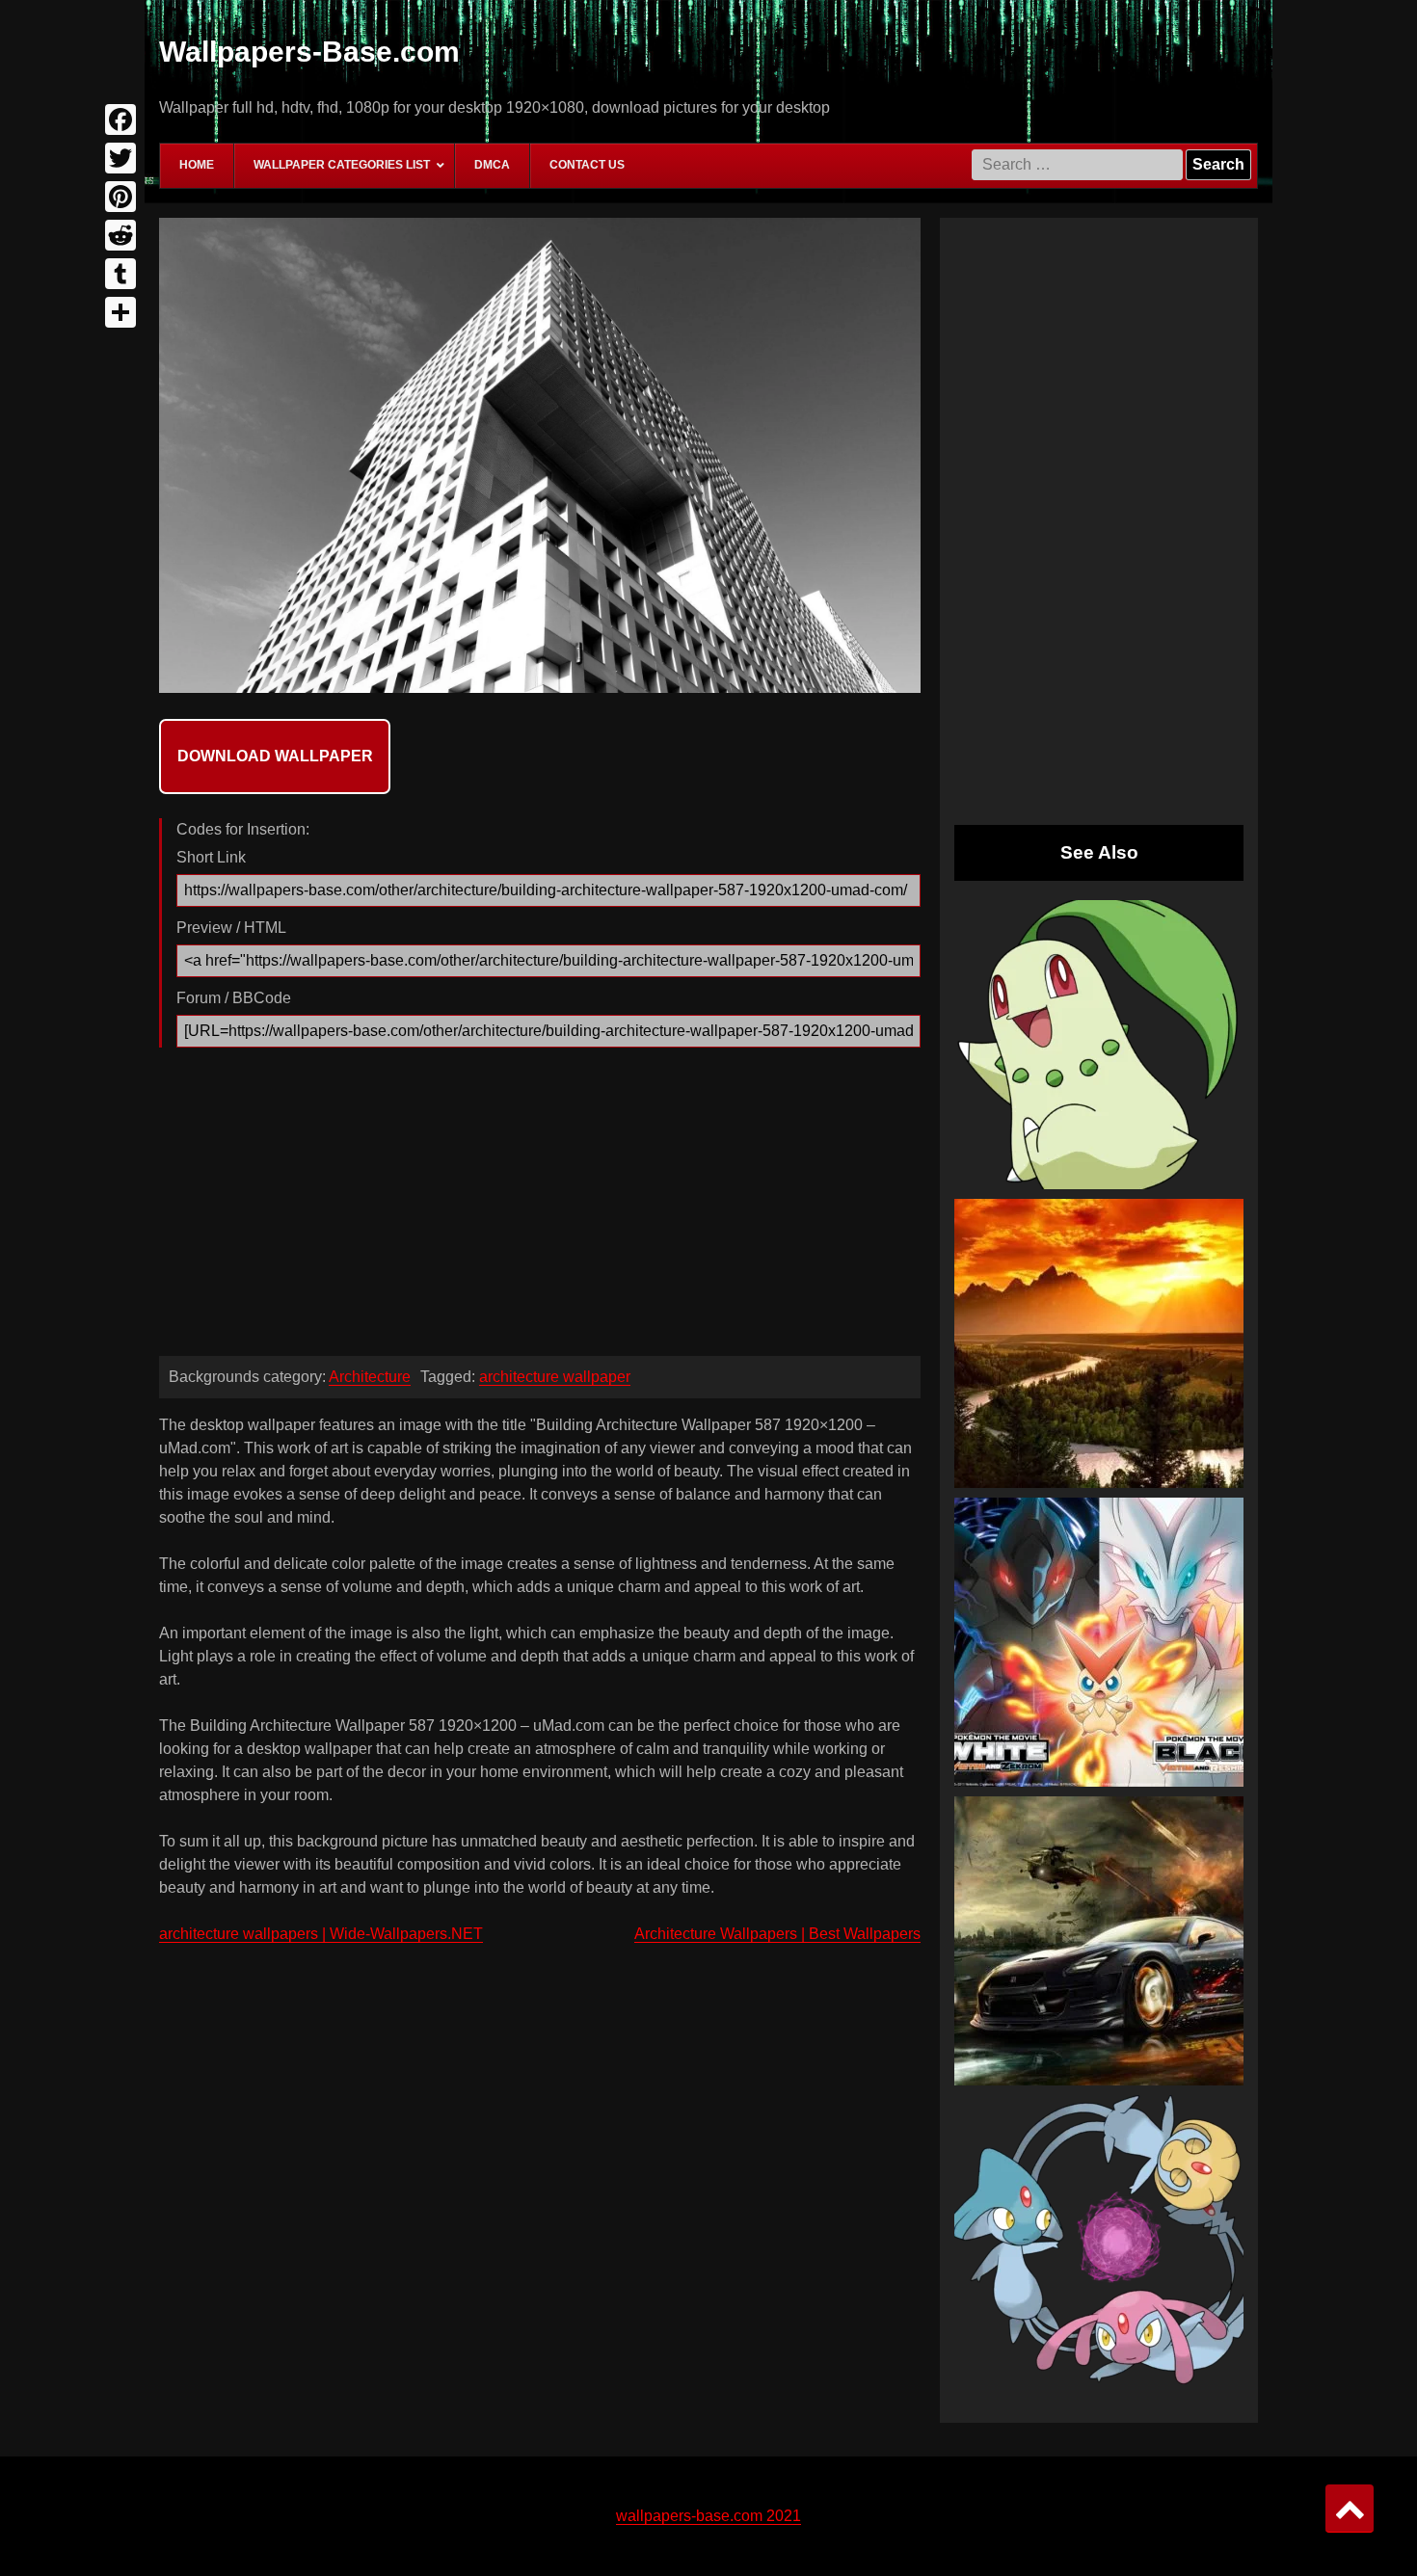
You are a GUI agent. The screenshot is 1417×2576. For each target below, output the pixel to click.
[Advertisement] (540, 1207)
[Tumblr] (120, 274)
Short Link (211, 857)
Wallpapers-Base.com (309, 52)
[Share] (120, 312)
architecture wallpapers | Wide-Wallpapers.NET (321, 1934)
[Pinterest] (120, 197)
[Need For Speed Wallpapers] (1099, 1941)
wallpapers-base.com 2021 (708, 2516)
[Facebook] (120, 120)
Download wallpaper (275, 756)
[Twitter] (120, 158)
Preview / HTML (231, 928)
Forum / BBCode (234, 998)
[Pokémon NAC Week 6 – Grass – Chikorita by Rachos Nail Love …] (1099, 1045)
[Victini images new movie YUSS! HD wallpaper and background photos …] (1099, 1642)
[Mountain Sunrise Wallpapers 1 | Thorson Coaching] (1099, 1343)
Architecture (370, 1377)
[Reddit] (120, 235)
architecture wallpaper (555, 1377)
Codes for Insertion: (243, 829)
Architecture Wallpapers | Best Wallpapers (777, 1934)
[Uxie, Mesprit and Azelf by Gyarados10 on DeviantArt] (1099, 2240)
